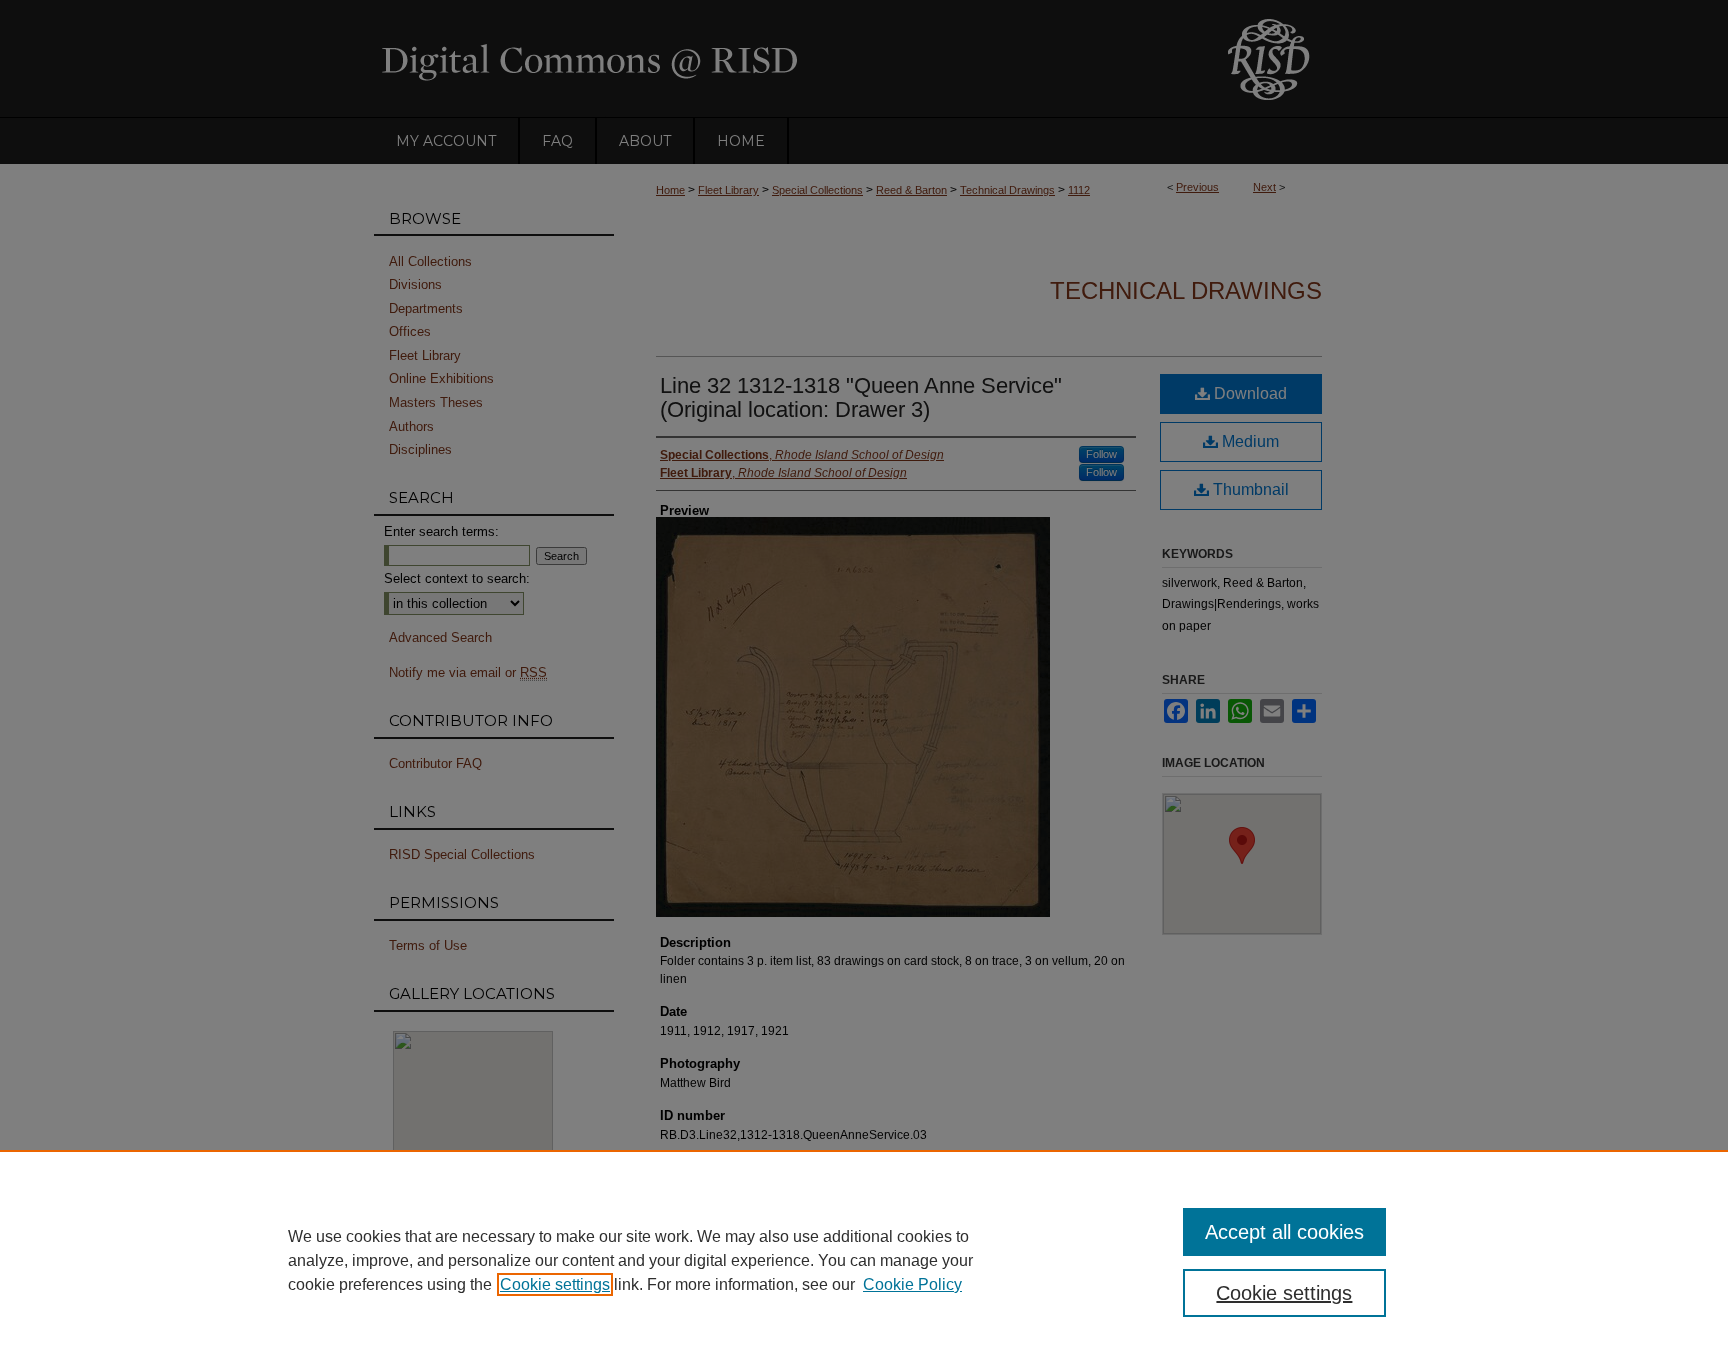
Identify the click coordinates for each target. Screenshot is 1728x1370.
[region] (864, 1260)
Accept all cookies (1284, 1232)
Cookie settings (555, 1284)
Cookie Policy (912, 1284)
